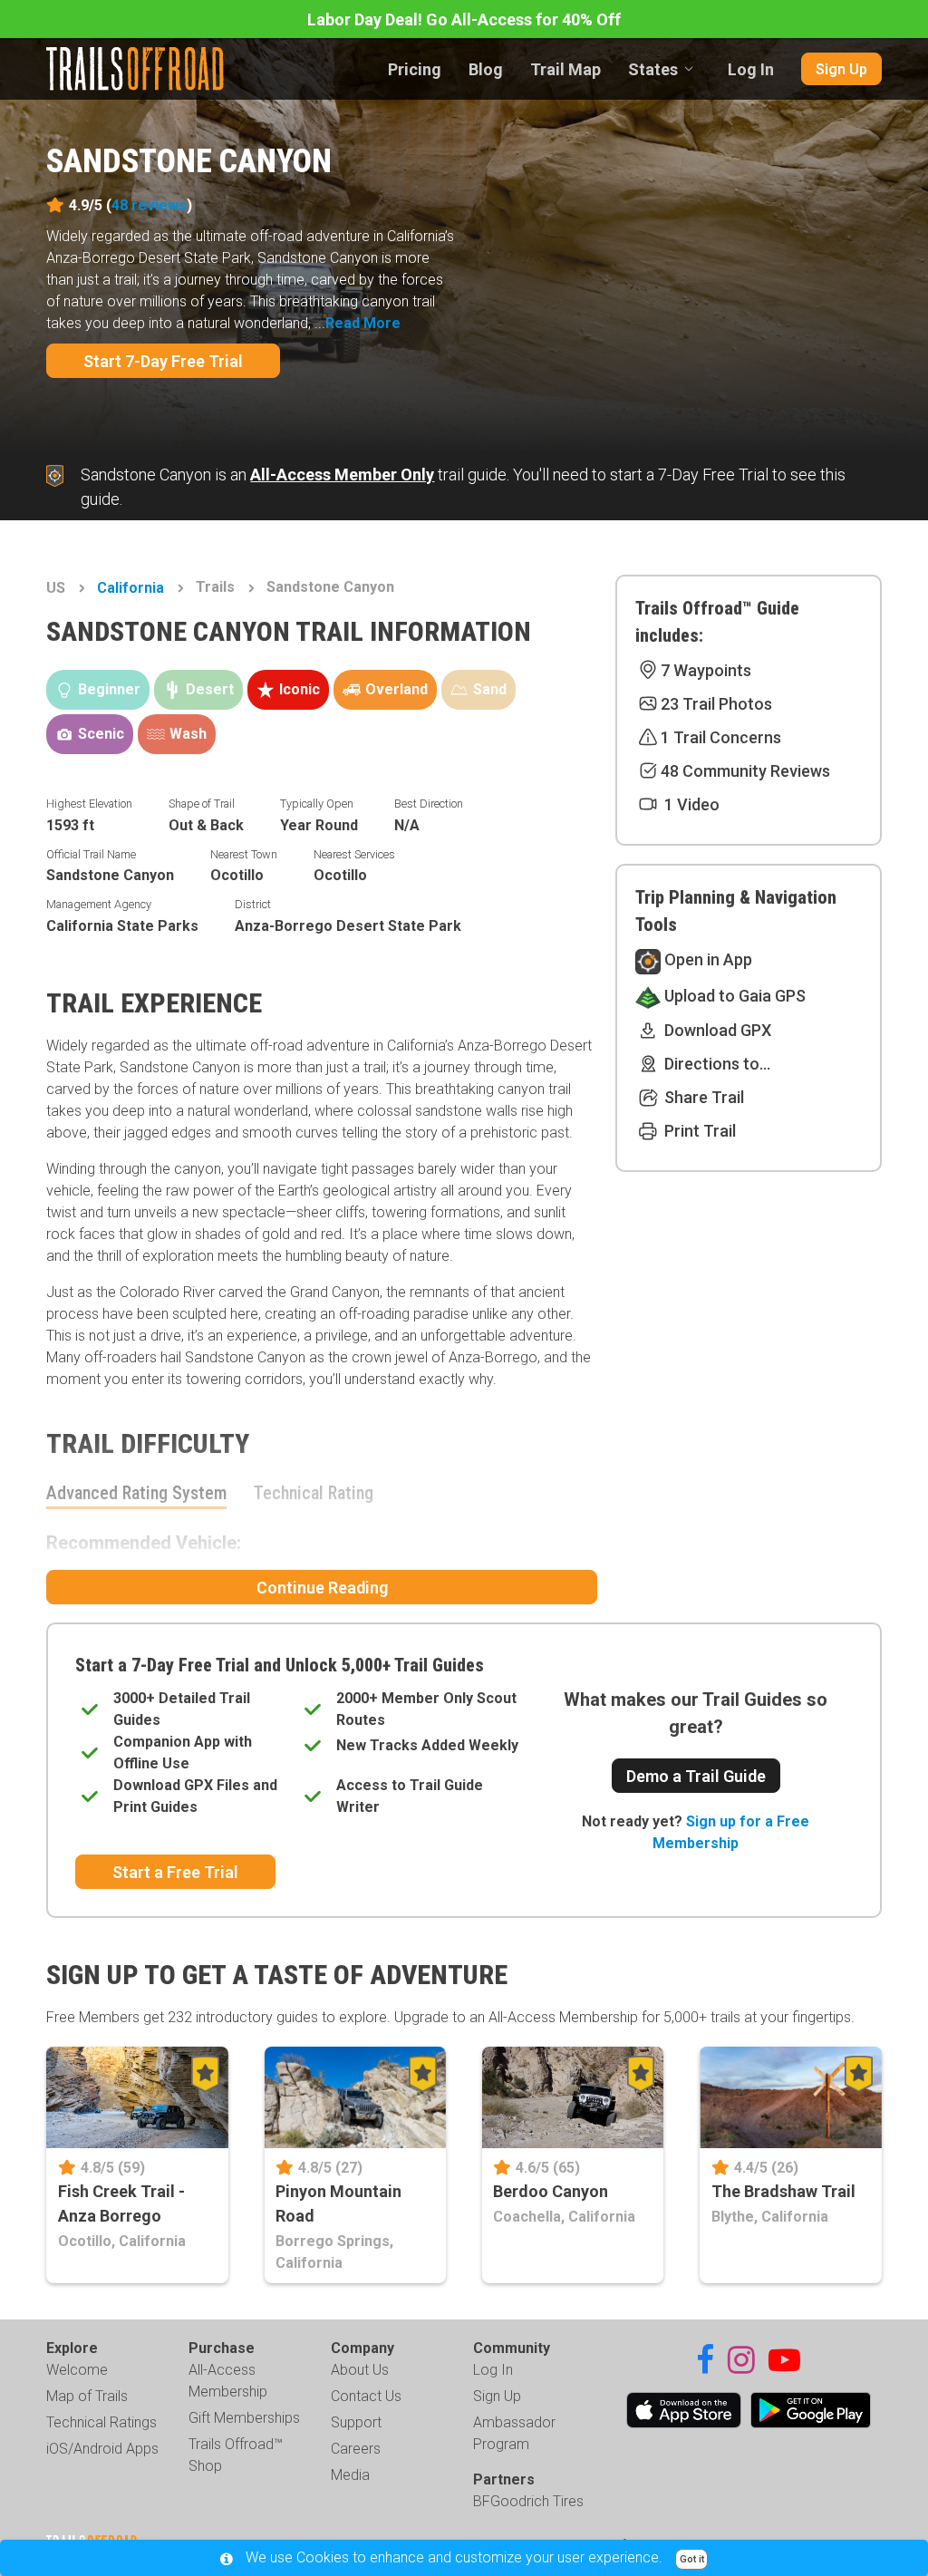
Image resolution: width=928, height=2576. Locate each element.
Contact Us (366, 2396)
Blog (486, 69)
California (130, 588)
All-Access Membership (228, 2381)
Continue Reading (322, 1588)
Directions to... (715, 1064)
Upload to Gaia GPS (733, 996)
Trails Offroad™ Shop (236, 2455)
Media (350, 2475)
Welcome (77, 2370)
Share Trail (702, 1097)
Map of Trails (87, 2396)
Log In (751, 69)
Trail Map (565, 69)
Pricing (415, 69)
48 (149, 205)
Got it (692, 2559)
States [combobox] (653, 69)
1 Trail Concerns (721, 737)
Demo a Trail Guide (696, 1776)
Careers (356, 2449)
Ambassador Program (514, 2433)
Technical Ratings (101, 2422)
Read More (363, 323)
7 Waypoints (706, 670)
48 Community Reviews (745, 771)
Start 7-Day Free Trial (163, 361)
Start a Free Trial (175, 1872)
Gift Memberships (244, 2418)
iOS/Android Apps (102, 2449)
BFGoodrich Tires (528, 2501)
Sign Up (841, 69)
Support (356, 2422)
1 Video (690, 804)
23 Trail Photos (716, 704)
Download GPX (716, 1030)
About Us (360, 2370)
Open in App (706, 959)
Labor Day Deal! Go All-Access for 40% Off (464, 19)
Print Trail (698, 1131)
